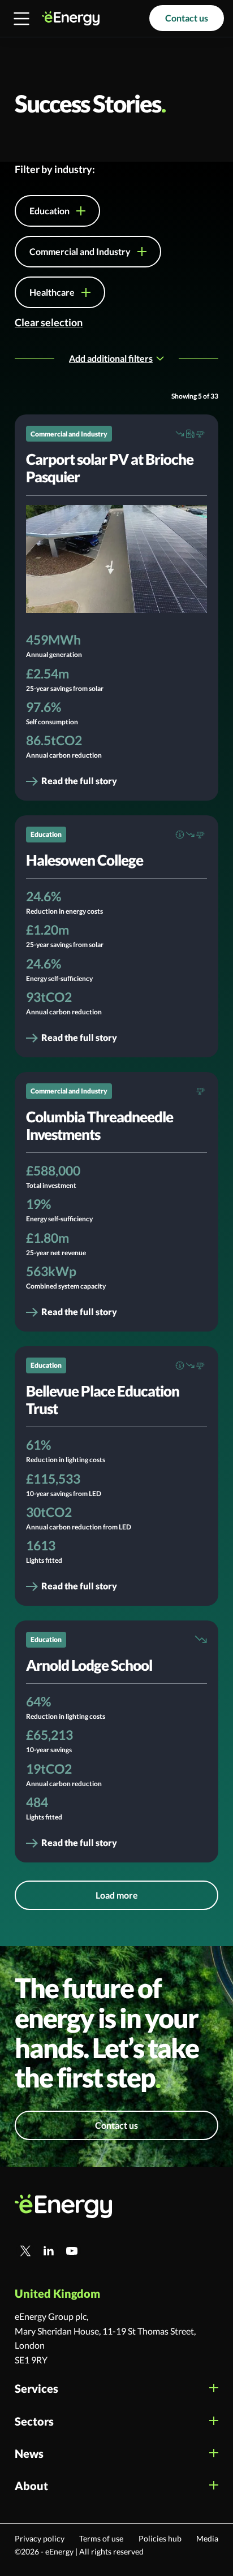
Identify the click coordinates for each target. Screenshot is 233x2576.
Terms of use (101, 2539)
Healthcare (52, 292)
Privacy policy (40, 2539)
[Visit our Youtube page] (72, 2251)
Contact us (187, 18)
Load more (117, 1895)
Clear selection (49, 322)
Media (207, 2539)
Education (49, 211)
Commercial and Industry (80, 251)
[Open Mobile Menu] (21, 19)
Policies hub (160, 2539)
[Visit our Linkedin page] (49, 2251)
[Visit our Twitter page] (25, 2251)
